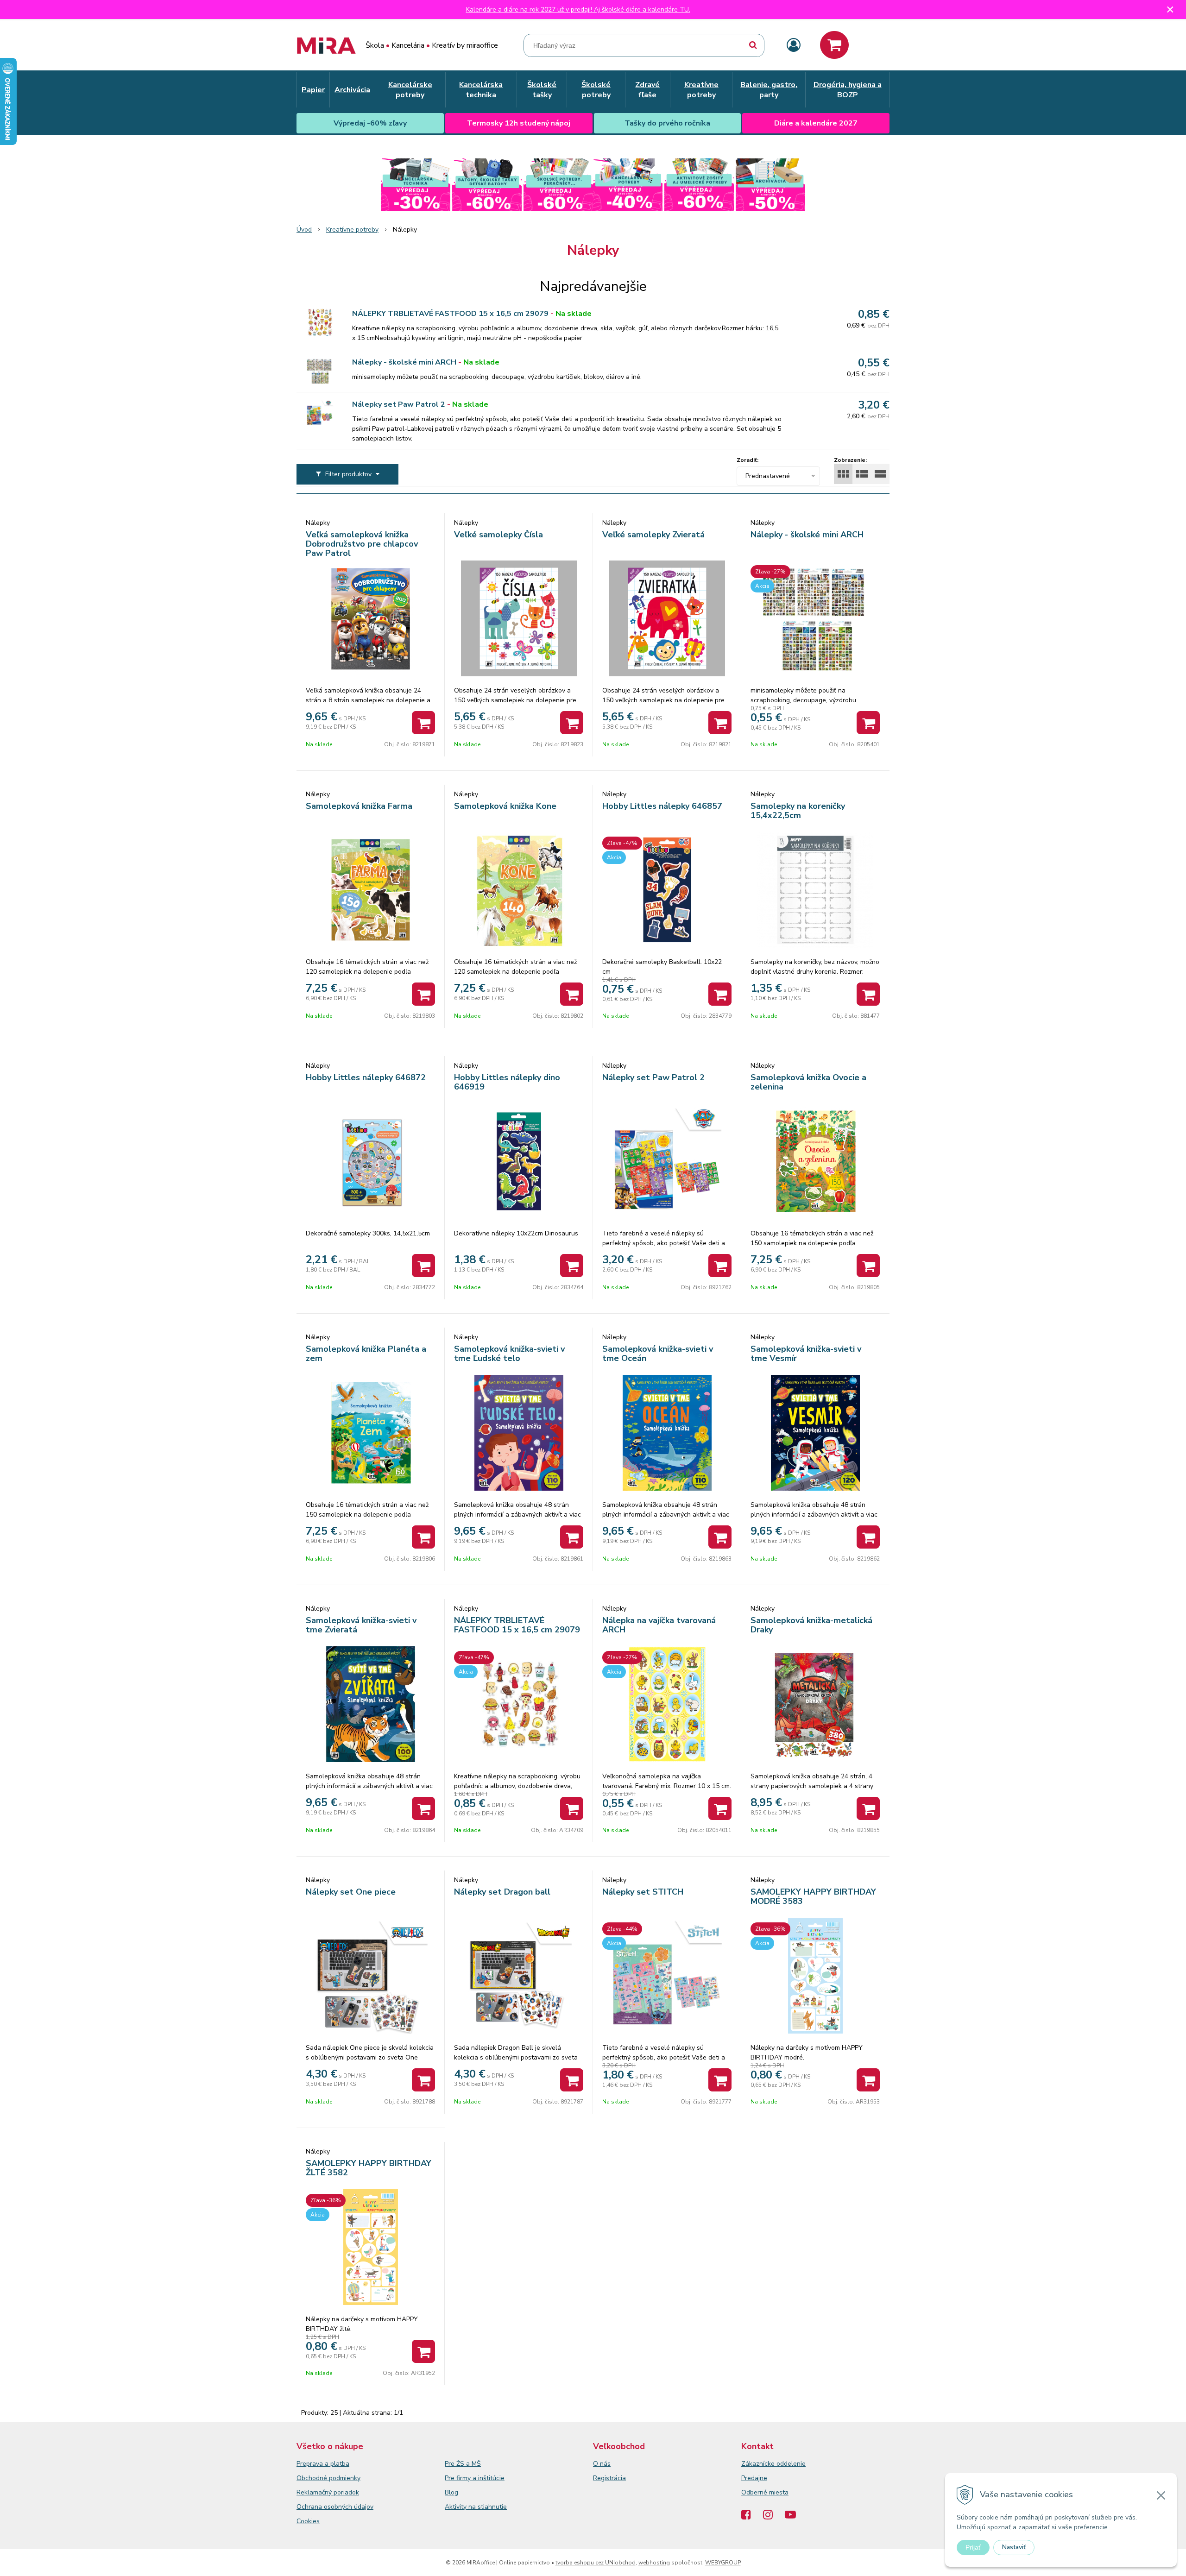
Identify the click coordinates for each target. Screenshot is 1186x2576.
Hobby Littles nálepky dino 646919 (507, 1082)
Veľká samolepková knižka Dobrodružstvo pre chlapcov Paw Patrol (362, 544)
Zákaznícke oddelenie (773, 2464)
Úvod (304, 230)
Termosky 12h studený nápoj (519, 123)
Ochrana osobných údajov (335, 2507)
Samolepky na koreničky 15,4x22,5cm (798, 811)
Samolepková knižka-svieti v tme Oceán (658, 1354)
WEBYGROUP (723, 2563)
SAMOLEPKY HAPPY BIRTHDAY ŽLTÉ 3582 (369, 2168)
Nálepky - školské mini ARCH (404, 362)
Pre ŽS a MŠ (463, 2464)
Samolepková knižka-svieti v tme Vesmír (806, 1354)
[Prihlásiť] (794, 46)
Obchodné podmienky (328, 2478)
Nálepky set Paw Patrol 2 (399, 404)
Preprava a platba (323, 2464)
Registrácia (609, 2478)
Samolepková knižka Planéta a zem (366, 1354)
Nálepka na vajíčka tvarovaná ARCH (659, 1625)
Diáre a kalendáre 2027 (816, 123)
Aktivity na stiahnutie (476, 2507)
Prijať (973, 2547)
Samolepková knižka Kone (505, 806)
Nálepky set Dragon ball (502, 1892)
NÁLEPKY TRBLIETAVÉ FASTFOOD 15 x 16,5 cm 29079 (450, 314)
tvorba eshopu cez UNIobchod (596, 2563)
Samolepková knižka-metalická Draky (811, 1625)
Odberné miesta (765, 2492)
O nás (602, 2464)
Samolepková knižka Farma (359, 806)
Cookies (308, 2521)
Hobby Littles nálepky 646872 (366, 1077)
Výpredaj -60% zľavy (370, 123)
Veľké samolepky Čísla (498, 535)
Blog (451, 2492)
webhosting (654, 2563)
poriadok (346, 2492)
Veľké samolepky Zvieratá (653, 535)
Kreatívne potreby (352, 230)
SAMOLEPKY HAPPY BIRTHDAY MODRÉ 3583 (813, 1896)
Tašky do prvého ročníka (667, 123)
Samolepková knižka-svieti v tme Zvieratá (361, 1625)
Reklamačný (315, 2492)
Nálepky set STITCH (643, 1892)
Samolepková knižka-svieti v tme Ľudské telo (509, 1354)
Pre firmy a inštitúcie (475, 2478)
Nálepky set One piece (351, 1892)
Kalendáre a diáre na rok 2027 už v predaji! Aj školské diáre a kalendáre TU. (578, 9)
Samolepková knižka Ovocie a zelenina (808, 1082)
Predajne (754, 2478)
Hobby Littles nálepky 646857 (662, 806)
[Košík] (834, 45)
